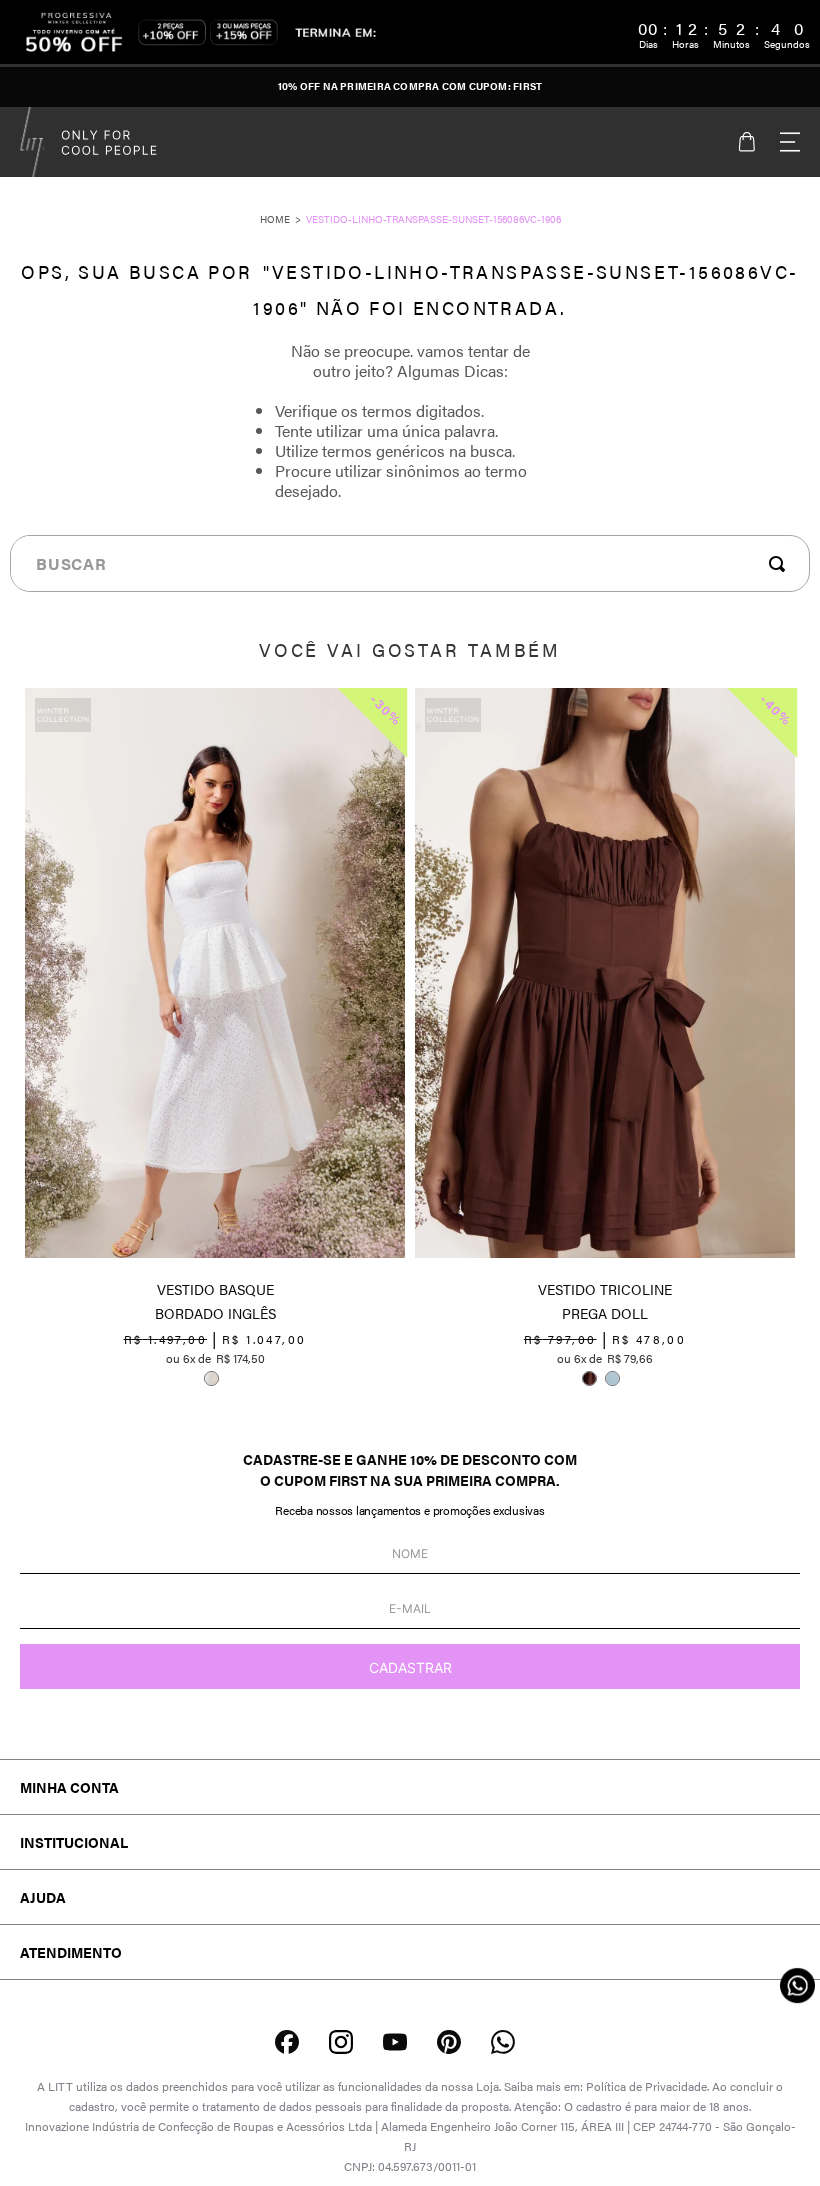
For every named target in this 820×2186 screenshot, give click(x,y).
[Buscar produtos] (781, 564)
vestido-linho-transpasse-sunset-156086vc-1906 (433, 219)
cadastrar (410, 1667)
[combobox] (410, 563)
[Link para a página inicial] (283, 219)
